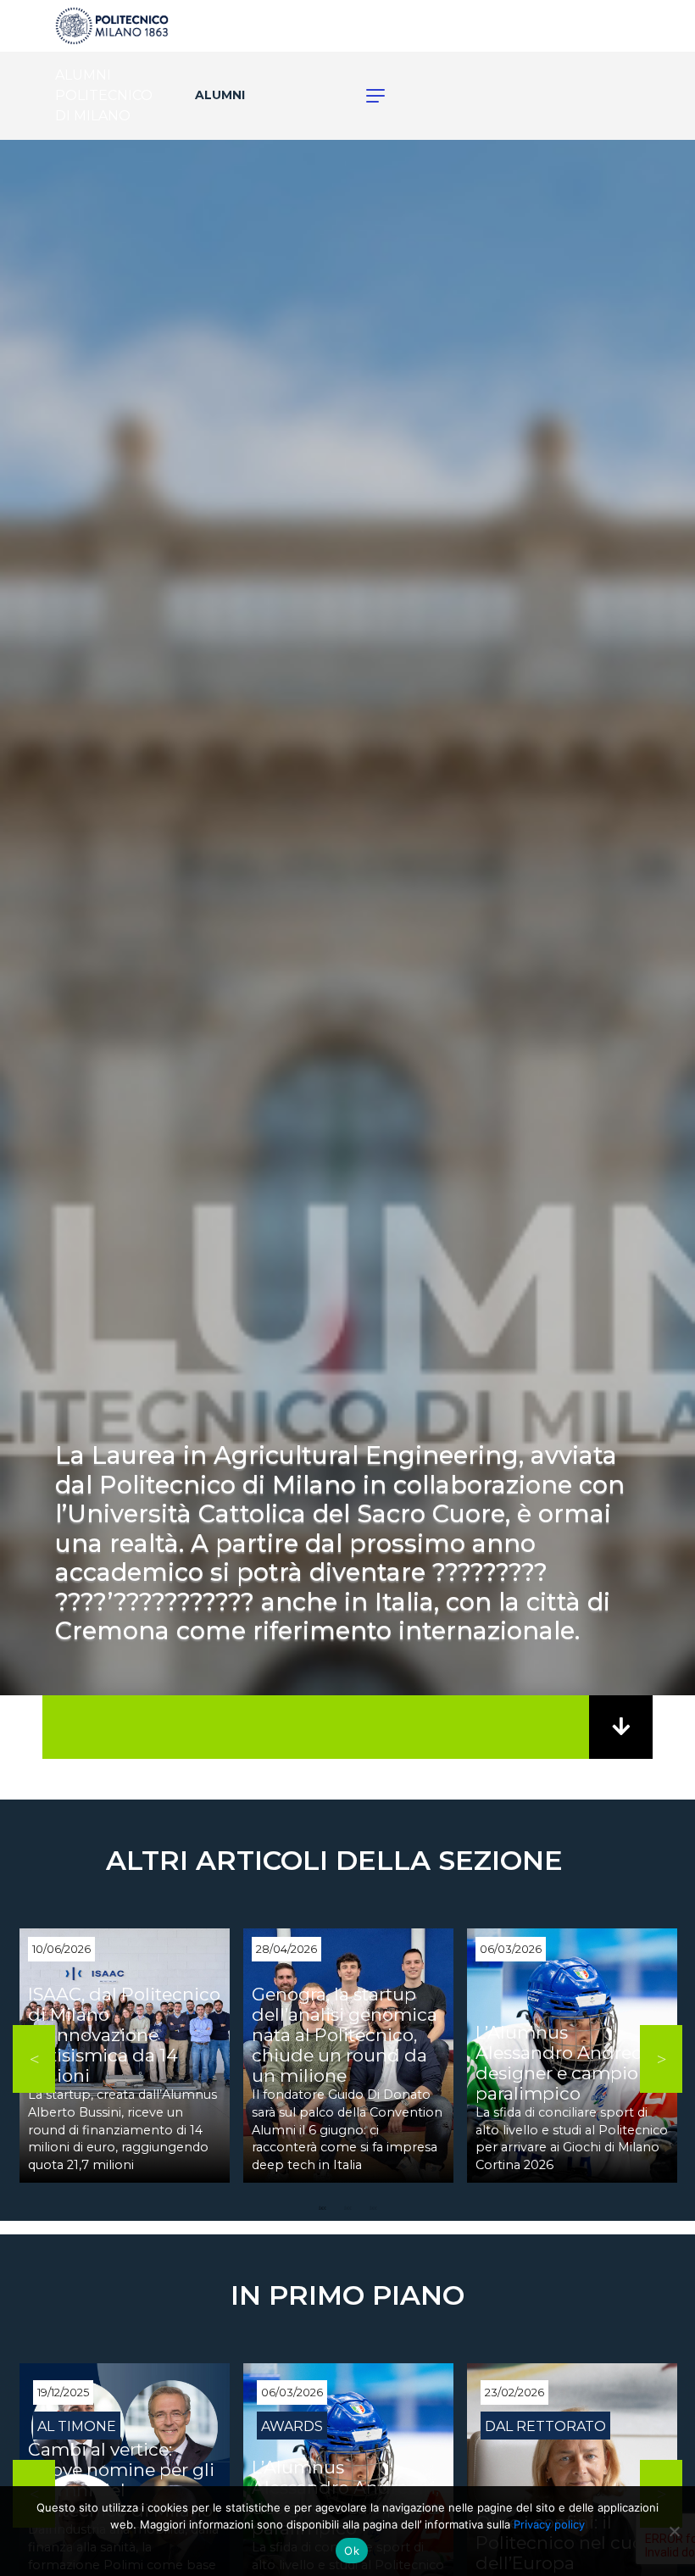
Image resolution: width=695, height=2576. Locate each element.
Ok (352, 2551)
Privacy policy (549, 2524)
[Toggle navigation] (366, 96)
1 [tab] (322, 2208)
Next (661, 2059)
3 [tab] (373, 2208)
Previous (34, 2059)
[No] (674, 2531)
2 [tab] (347, 2208)
